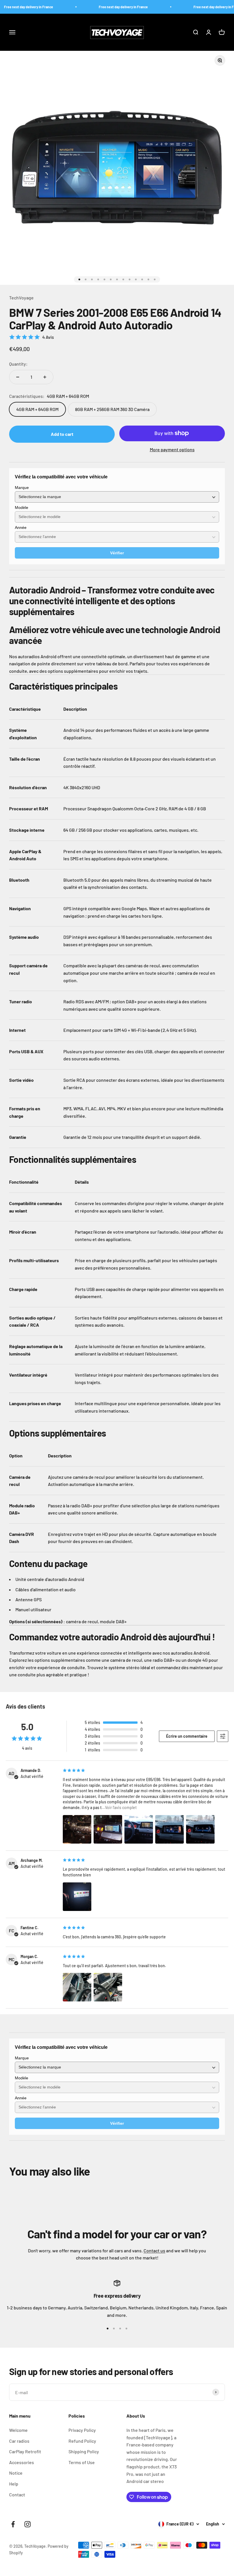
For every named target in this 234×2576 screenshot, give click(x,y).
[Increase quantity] (45, 377)
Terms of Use (82, 2462)
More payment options (172, 449)
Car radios (19, 2441)
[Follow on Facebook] (13, 2524)
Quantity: (18, 364)
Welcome (18, 2430)
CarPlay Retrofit (25, 2451)
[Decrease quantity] (18, 377)
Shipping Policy (84, 2451)
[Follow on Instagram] (28, 2524)
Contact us (154, 2250)
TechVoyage (21, 298)
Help (14, 2484)
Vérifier (117, 553)
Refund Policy (82, 2441)
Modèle (22, 507)
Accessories (22, 2462)
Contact (17, 2495)
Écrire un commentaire (187, 1736)
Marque (22, 488)
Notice (16, 2473)
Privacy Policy (82, 2430)
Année (21, 527)
